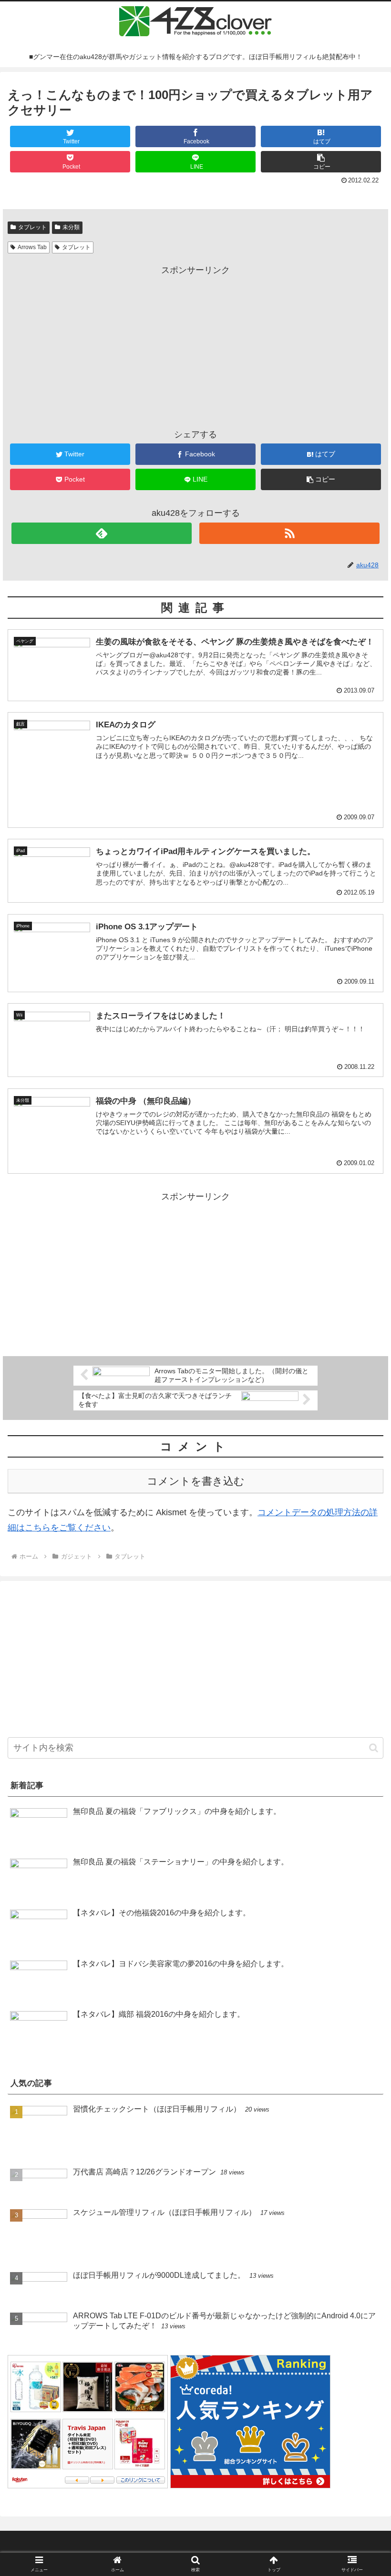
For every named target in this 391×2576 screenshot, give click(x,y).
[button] (321, 162)
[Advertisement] (195, 344)
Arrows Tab (32, 247)
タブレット (32, 227)
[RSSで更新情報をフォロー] (289, 533)
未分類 (71, 227)
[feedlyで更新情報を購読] (102, 533)
